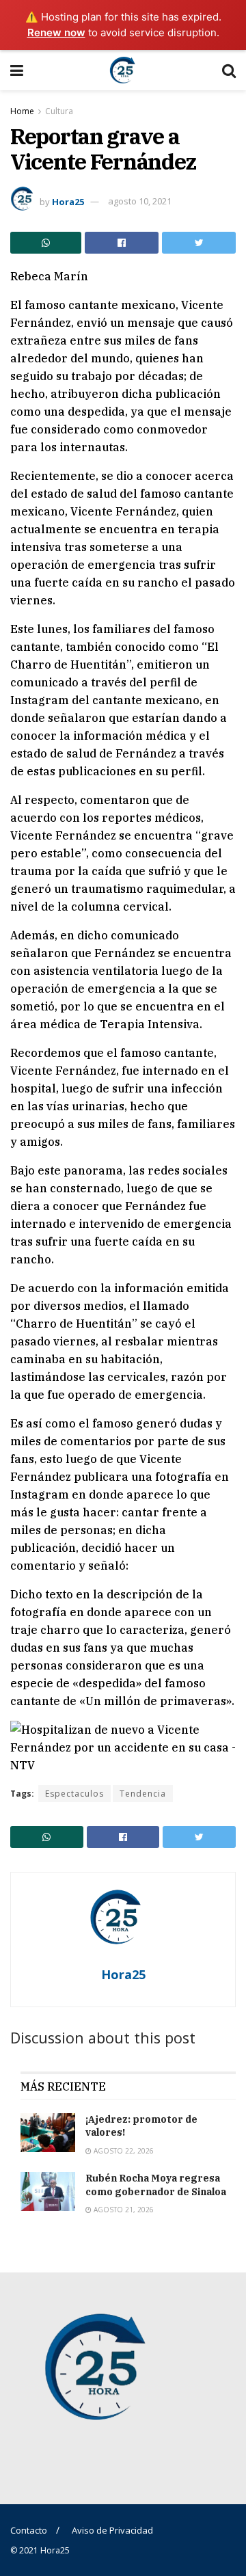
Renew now (56, 32)
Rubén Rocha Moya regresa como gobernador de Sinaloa (156, 2185)
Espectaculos (74, 1794)
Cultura (59, 111)
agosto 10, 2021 (140, 201)
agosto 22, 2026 (123, 2151)
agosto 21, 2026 (123, 2210)
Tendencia (143, 1794)
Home (22, 111)
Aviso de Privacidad (112, 2530)
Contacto (29, 2530)
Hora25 (68, 201)
